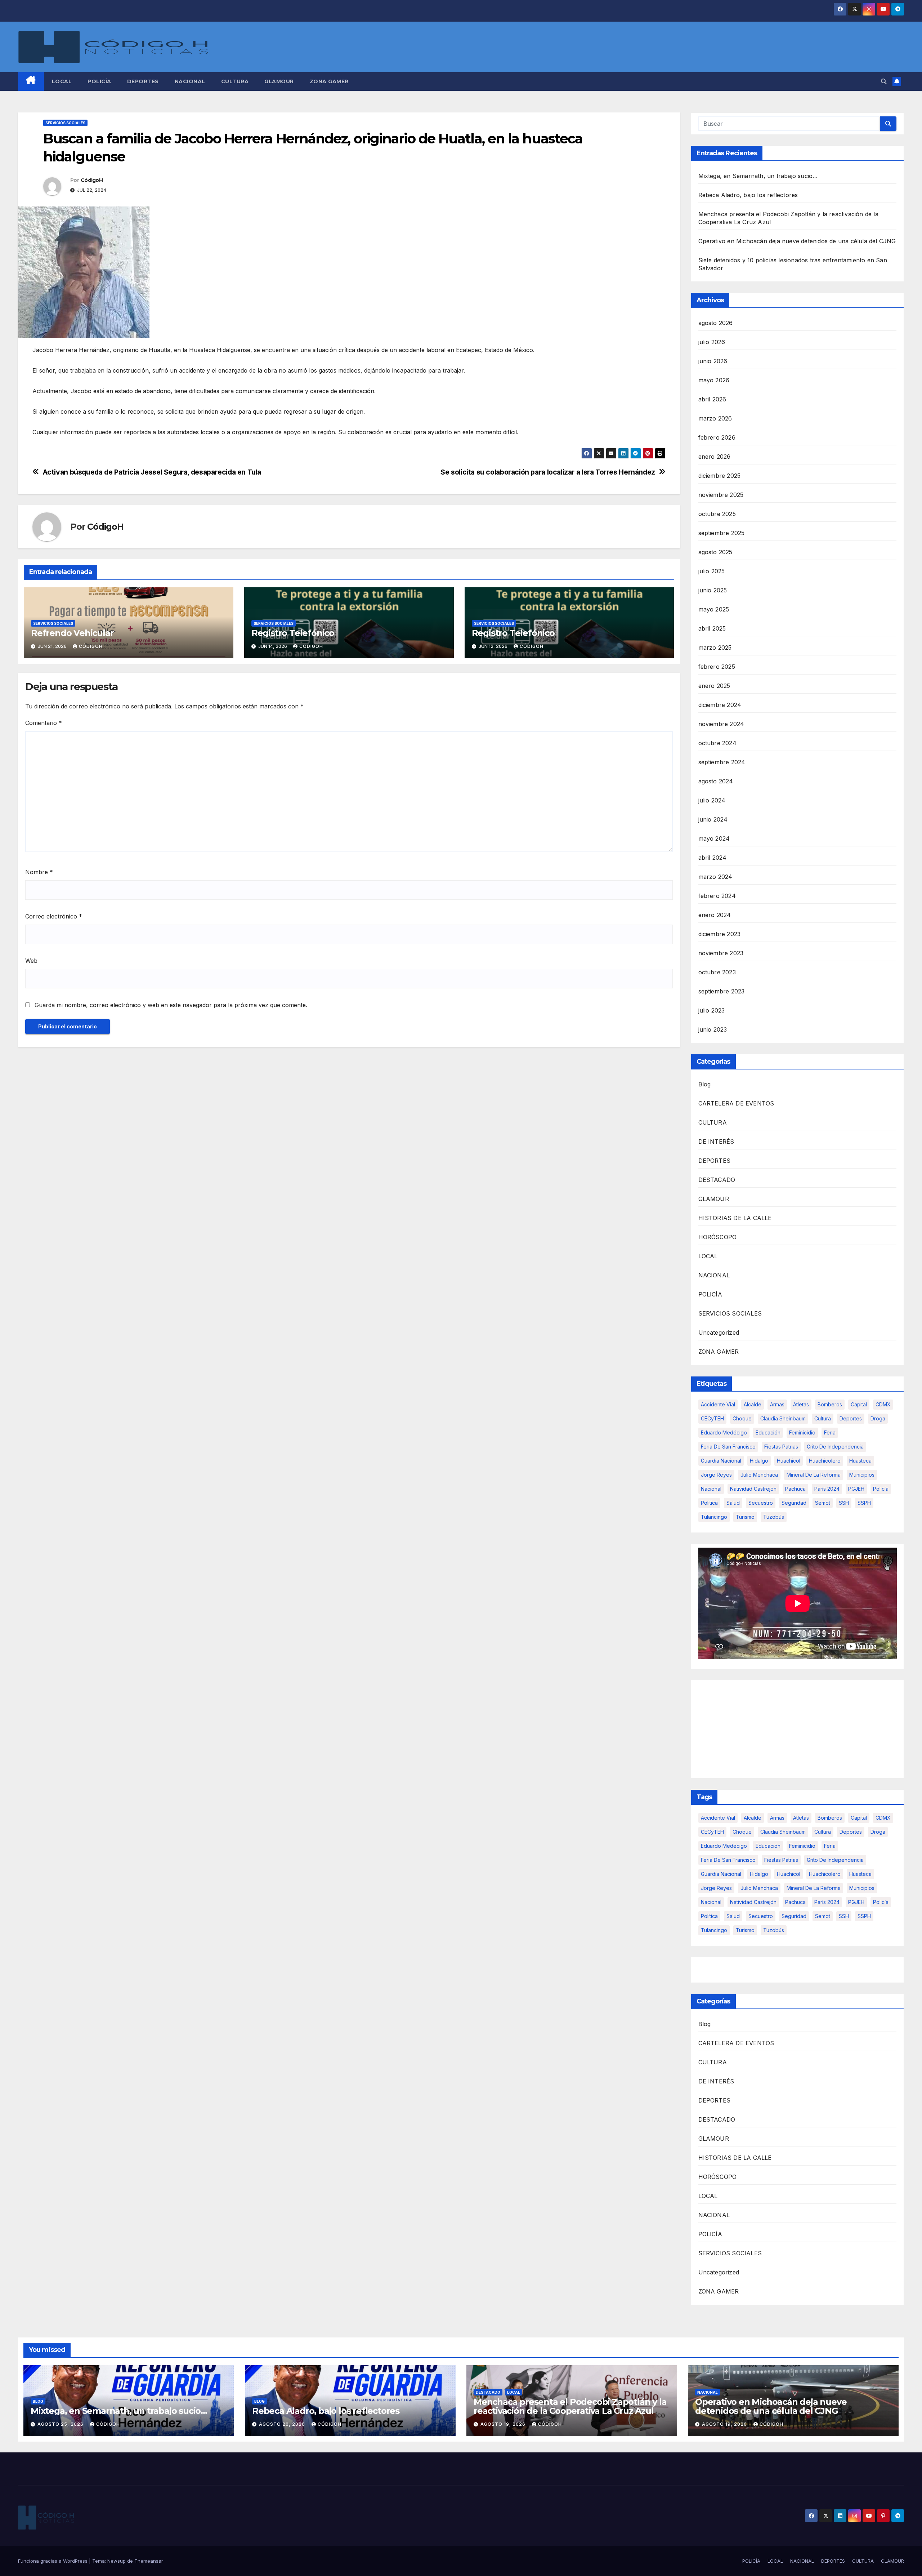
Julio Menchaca (759, 1475)
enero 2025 (714, 686)
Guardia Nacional (721, 1461)
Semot (823, 1503)
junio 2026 (713, 361)
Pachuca (795, 1489)
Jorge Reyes (716, 1475)
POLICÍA (99, 81)
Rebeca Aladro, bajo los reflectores (748, 195)
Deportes (851, 1418)
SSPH (864, 1503)
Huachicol (789, 1461)
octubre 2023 (717, 972)
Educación (768, 1432)
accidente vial (718, 1404)
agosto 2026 (716, 323)
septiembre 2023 (722, 991)
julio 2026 (712, 342)
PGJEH (856, 1489)
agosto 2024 (716, 781)
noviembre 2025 (721, 495)
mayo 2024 (714, 838)
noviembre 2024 (721, 724)
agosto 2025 (715, 552)
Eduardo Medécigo (724, 1432)
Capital (859, 1404)
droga (878, 1418)
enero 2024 (715, 915)
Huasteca (860, 1461)
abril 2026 (712, 399)
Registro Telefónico (293, 633)
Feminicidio (802, 1432)
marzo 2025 (715, 648)
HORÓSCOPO (718, 1237)
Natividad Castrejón (753, 1489)
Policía (881, 1489)
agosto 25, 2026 (61, 2424)
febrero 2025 (717, 667)
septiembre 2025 (722, 533)
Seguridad (794, 1503)
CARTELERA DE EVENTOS (736, 1103)
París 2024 (827, 1489)
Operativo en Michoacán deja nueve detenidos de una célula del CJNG (797, 241)
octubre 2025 (717, 514)
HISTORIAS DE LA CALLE (735, 1218)
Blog (705, 1084)
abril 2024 (713, 858)
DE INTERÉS (716, 1142)
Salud (733, 1503)
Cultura (823, 1418)
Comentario (44, 723)
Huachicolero (825, 1461)
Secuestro (761, 1503)
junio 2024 (713, 819)
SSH (844, 1503)
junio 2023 (713, 1029)
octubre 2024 (717, 743)
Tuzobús (774, 1517)
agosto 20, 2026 (283, 2424)
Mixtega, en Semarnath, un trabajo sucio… (758, 176)
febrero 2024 (717, 896)
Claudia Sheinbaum (783, 1418)
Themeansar (149, 2561)
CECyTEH (712, 1418)
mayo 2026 (714, 380)
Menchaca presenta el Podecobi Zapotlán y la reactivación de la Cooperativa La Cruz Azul (570, 2406)
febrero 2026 (717, 437)
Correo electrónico (54, 916)
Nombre (39, 872)
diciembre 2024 (720, 705)
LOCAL (62, 81)
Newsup (117, 2561)
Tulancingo (714, 1517)
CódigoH (92, 180)
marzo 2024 (715, 877)
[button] (884, 81)
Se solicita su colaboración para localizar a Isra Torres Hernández (548, 472)
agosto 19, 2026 (504, 2424)
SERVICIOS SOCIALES (65, 123)
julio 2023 (712, 1010)
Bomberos (830, 1404)
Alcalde (753, 1404)
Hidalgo (759, 1461)
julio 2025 (712, 571)
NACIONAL (190, 81)
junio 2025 (713, 590)
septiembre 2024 (722, 762)
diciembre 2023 (720, 934)
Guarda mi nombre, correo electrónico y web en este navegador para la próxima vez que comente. (171, 1005)
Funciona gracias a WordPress (53, 2561)
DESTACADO (717, 1180)
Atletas (801, 1404)
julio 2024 (712, 800)
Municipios (862, 1475)
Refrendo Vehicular (72, 633)
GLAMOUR (279, 81)
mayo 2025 (714, 609)
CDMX (883, 1404)
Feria (830, 1432)
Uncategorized (719, 1333)
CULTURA (235, 81)
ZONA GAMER (329, 81)
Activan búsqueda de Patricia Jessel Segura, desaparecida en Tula (152, 472)
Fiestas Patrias (781, 1447)
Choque (742, 1418)
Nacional (711, 1489)
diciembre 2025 (720, 476)
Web (31, 961)
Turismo (745, 1517)
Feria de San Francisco (728, 1447)
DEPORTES (143, 81)
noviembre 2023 (721, 953)
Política (709, 1503)
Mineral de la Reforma (814, 1475)
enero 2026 (715, 457)
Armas (777, 1404)
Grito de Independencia (835, 1447)
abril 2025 (712, 628)
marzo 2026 (715, 418)
